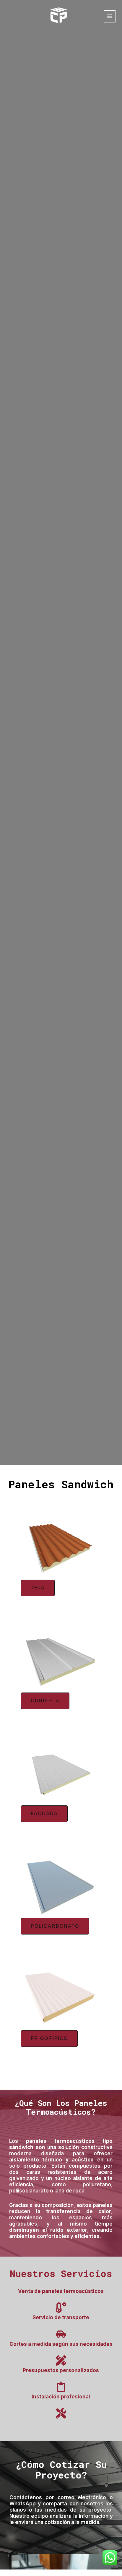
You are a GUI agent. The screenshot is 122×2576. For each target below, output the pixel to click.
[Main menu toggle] (110, 16)
